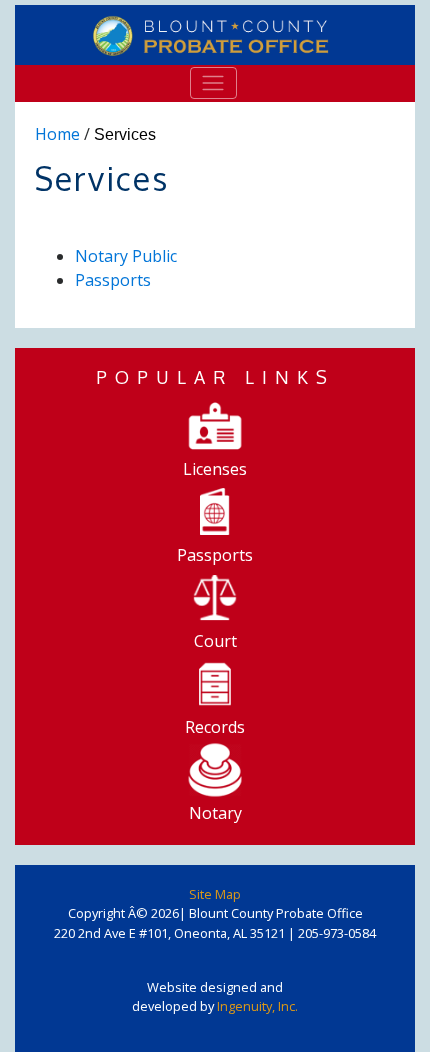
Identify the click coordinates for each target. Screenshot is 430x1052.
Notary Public (126, 256)
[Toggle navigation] (213, 83)
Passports (113, 280)
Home (57, 134)
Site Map (215, 894)
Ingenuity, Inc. (257, 1006)
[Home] (215, 35)
